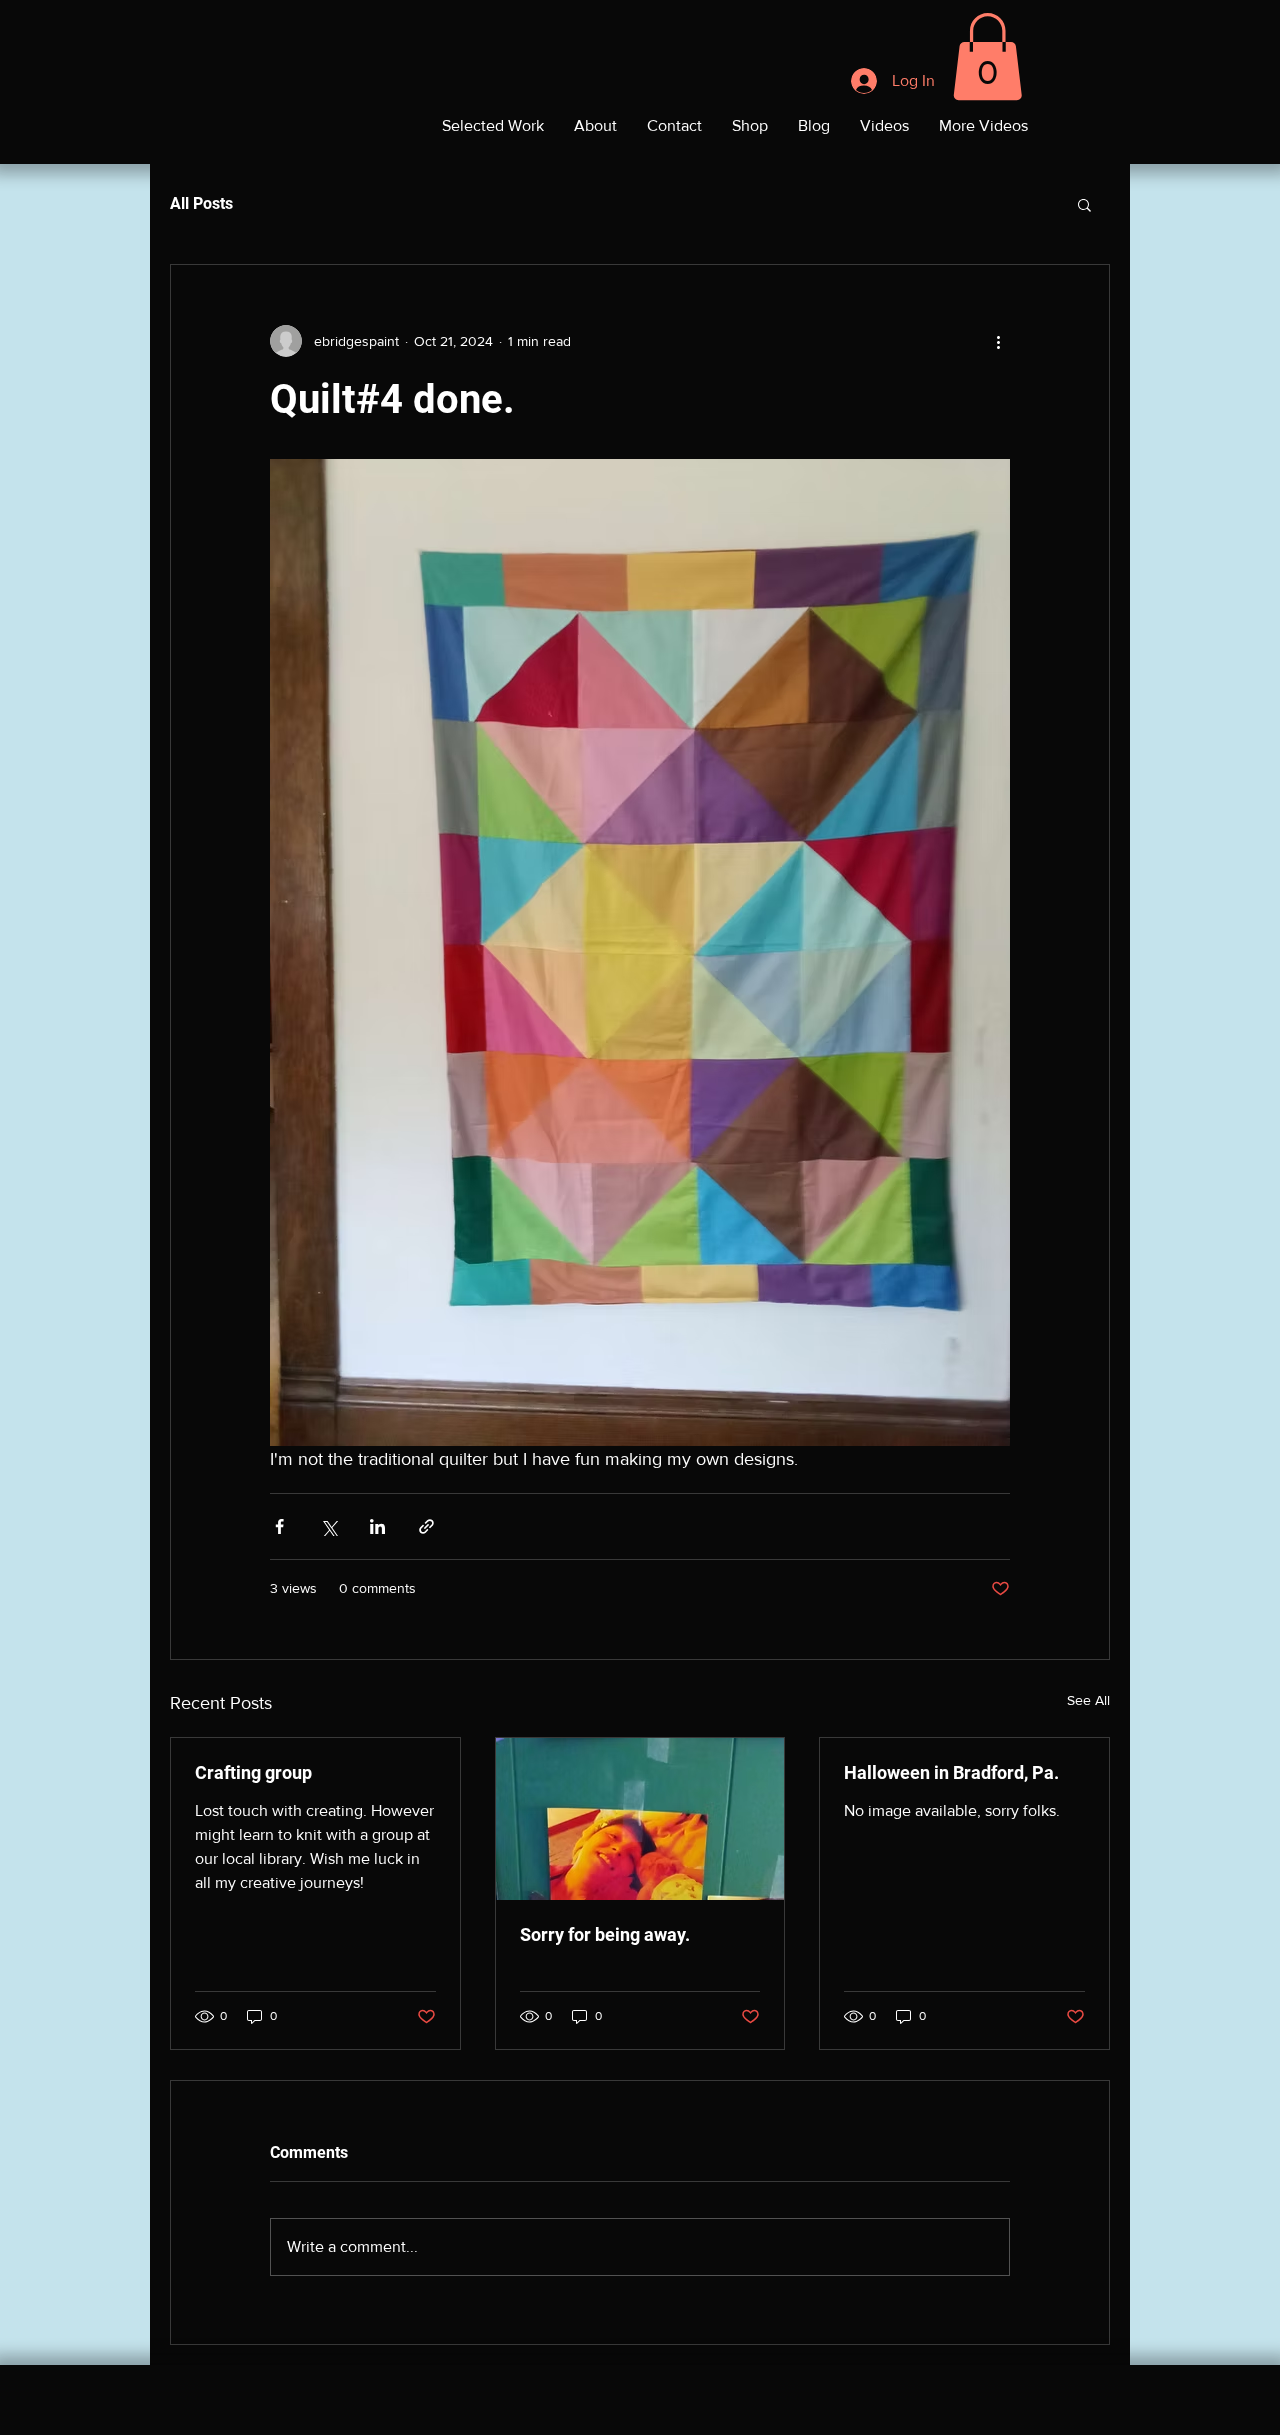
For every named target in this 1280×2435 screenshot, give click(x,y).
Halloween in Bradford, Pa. (951, 1772)
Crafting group (253, 1772)
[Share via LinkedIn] (377, 1526)
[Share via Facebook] (279, 1526)
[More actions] (998, 341)
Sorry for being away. (605, 1934)
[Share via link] (426, 1526)
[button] (987, 56)
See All (1088, 1700)
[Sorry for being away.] (640, 1819)
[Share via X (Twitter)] (328, 1526)
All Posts (201, 203)
